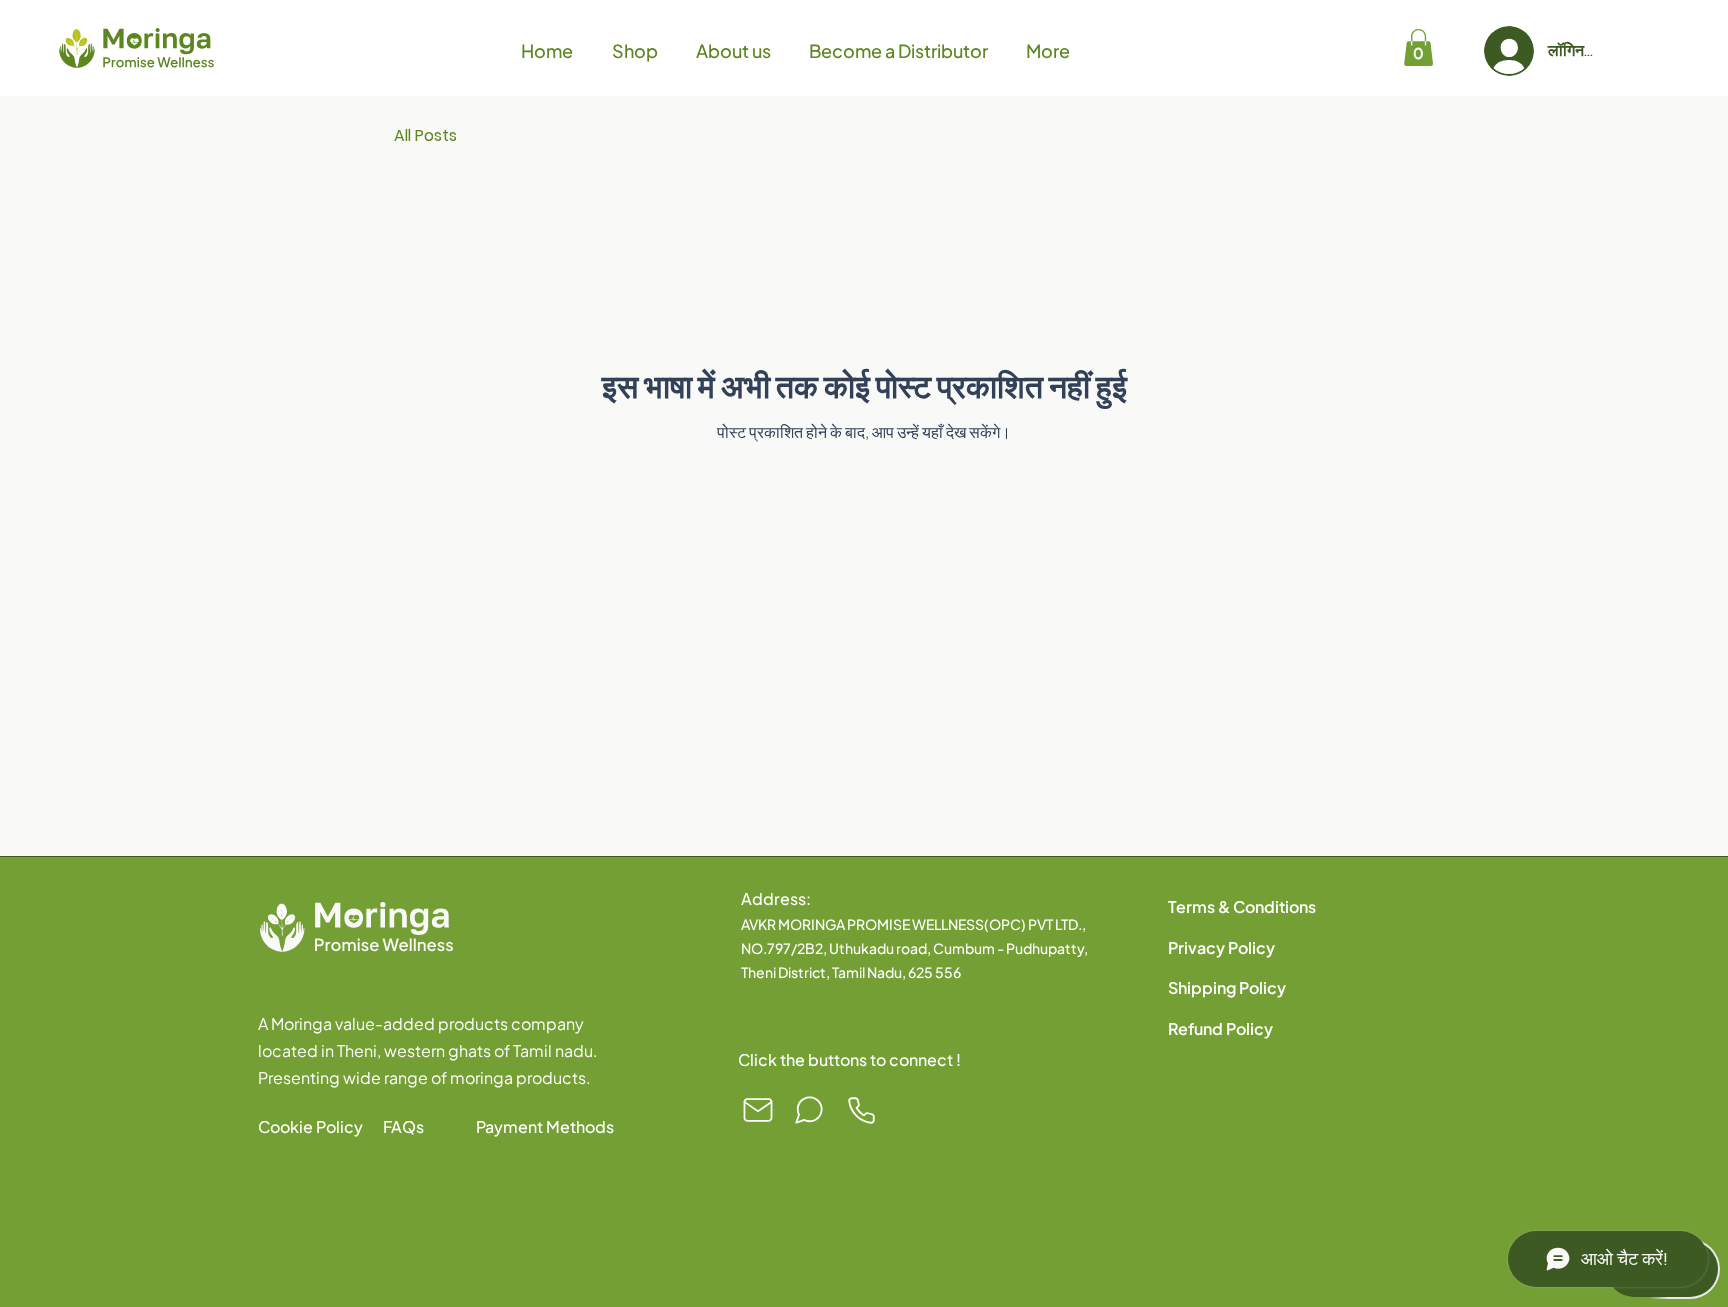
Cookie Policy (310, 1126)
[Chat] (809, 1110)
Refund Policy (1220, 1028)
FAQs (403, 1126)
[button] (1418, 47)
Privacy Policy (1221, 947)
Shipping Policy (1227, 987)
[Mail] (758, 1110)
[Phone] (861, 1110)
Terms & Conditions (1242, 906)
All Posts (425, 135)
